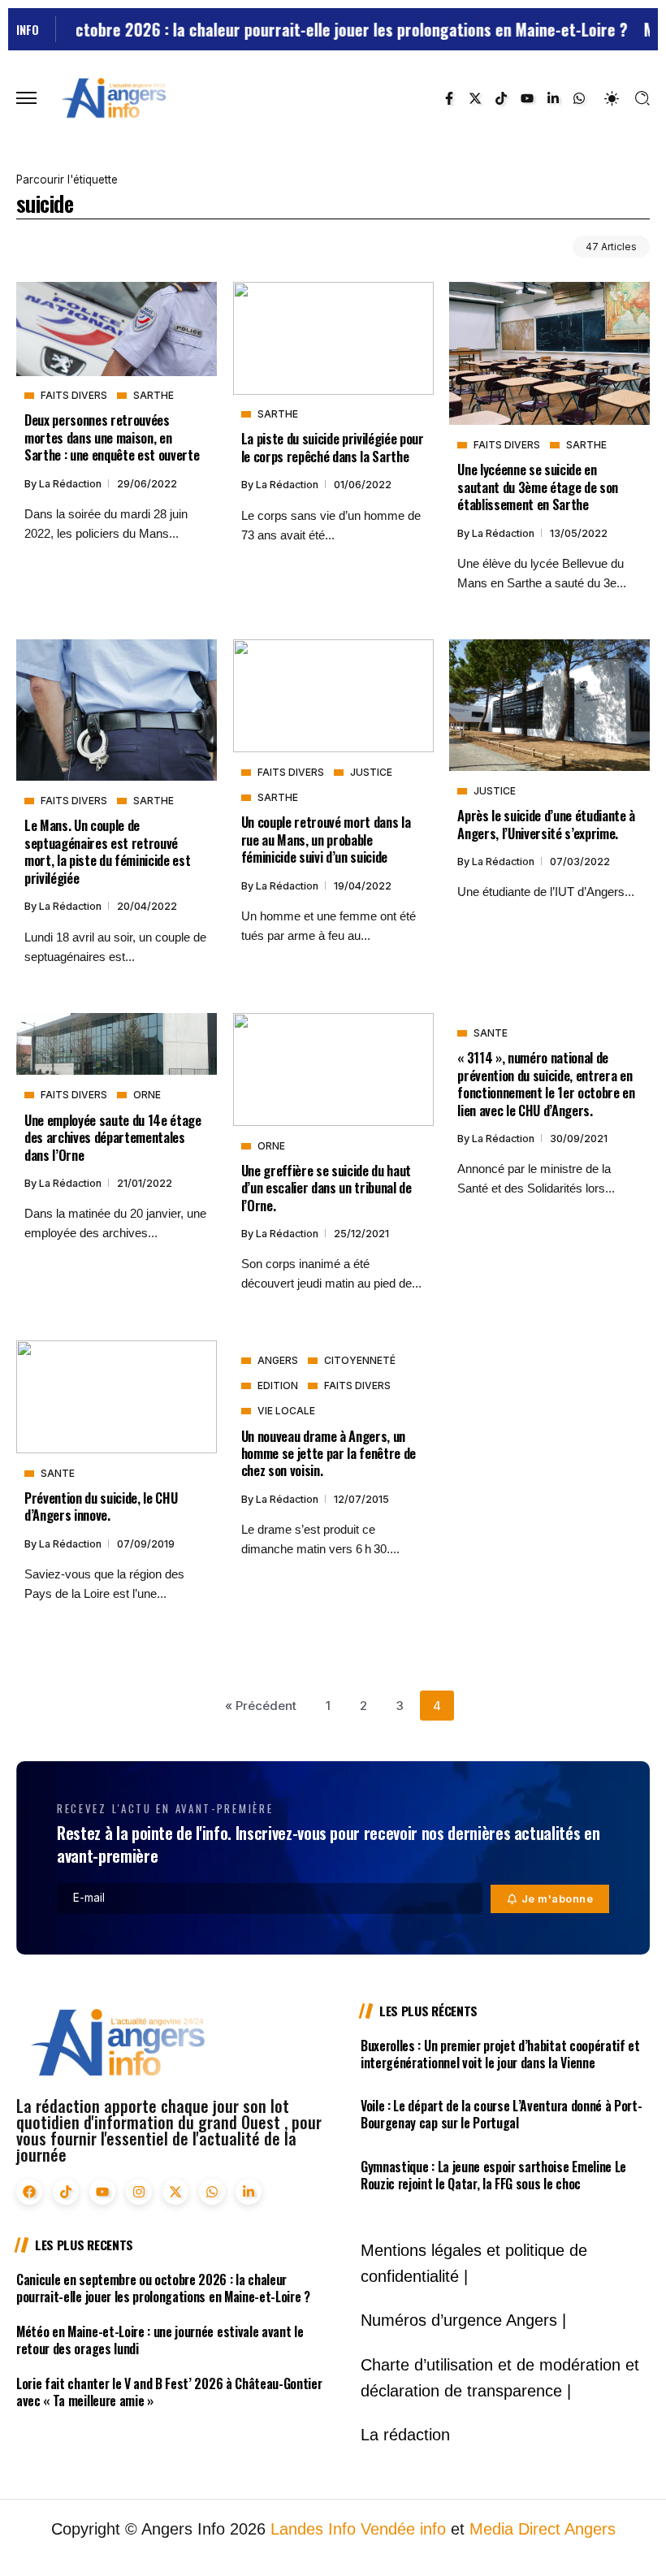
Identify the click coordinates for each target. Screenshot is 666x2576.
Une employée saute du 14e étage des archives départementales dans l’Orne (113, 1137)
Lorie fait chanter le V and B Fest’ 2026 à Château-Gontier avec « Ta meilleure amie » (169, 2392)
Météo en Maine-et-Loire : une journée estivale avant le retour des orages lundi (160, 2340)
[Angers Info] (114, 97)
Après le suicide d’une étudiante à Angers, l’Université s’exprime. (546, 824)
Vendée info (403, 2529)
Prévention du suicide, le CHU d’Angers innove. (101, 1506)
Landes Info (313, 2529)
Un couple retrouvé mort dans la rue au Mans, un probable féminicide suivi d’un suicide (326, 839)
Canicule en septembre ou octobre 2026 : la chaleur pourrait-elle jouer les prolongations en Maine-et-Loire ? (163, 2288)
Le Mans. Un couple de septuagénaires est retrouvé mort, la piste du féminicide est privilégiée (107, 851)
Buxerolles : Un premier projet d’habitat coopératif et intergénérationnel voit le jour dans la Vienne (500, 2054)
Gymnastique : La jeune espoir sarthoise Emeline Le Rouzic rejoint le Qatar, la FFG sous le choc (493, 2175)
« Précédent (261, 1706)
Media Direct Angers (543, 2529)
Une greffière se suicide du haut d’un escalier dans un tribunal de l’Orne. (327, 1188)
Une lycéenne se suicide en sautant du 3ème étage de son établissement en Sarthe (538, 487)
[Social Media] (449, 98)
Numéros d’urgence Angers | (463, 2320)
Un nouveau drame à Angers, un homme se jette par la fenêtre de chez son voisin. (329, 1453)
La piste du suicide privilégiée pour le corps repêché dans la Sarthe (333, 447)
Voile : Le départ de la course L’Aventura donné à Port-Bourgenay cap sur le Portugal (501, 2114)
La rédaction (71, 484)
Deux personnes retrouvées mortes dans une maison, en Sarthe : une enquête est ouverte (112, 437)
